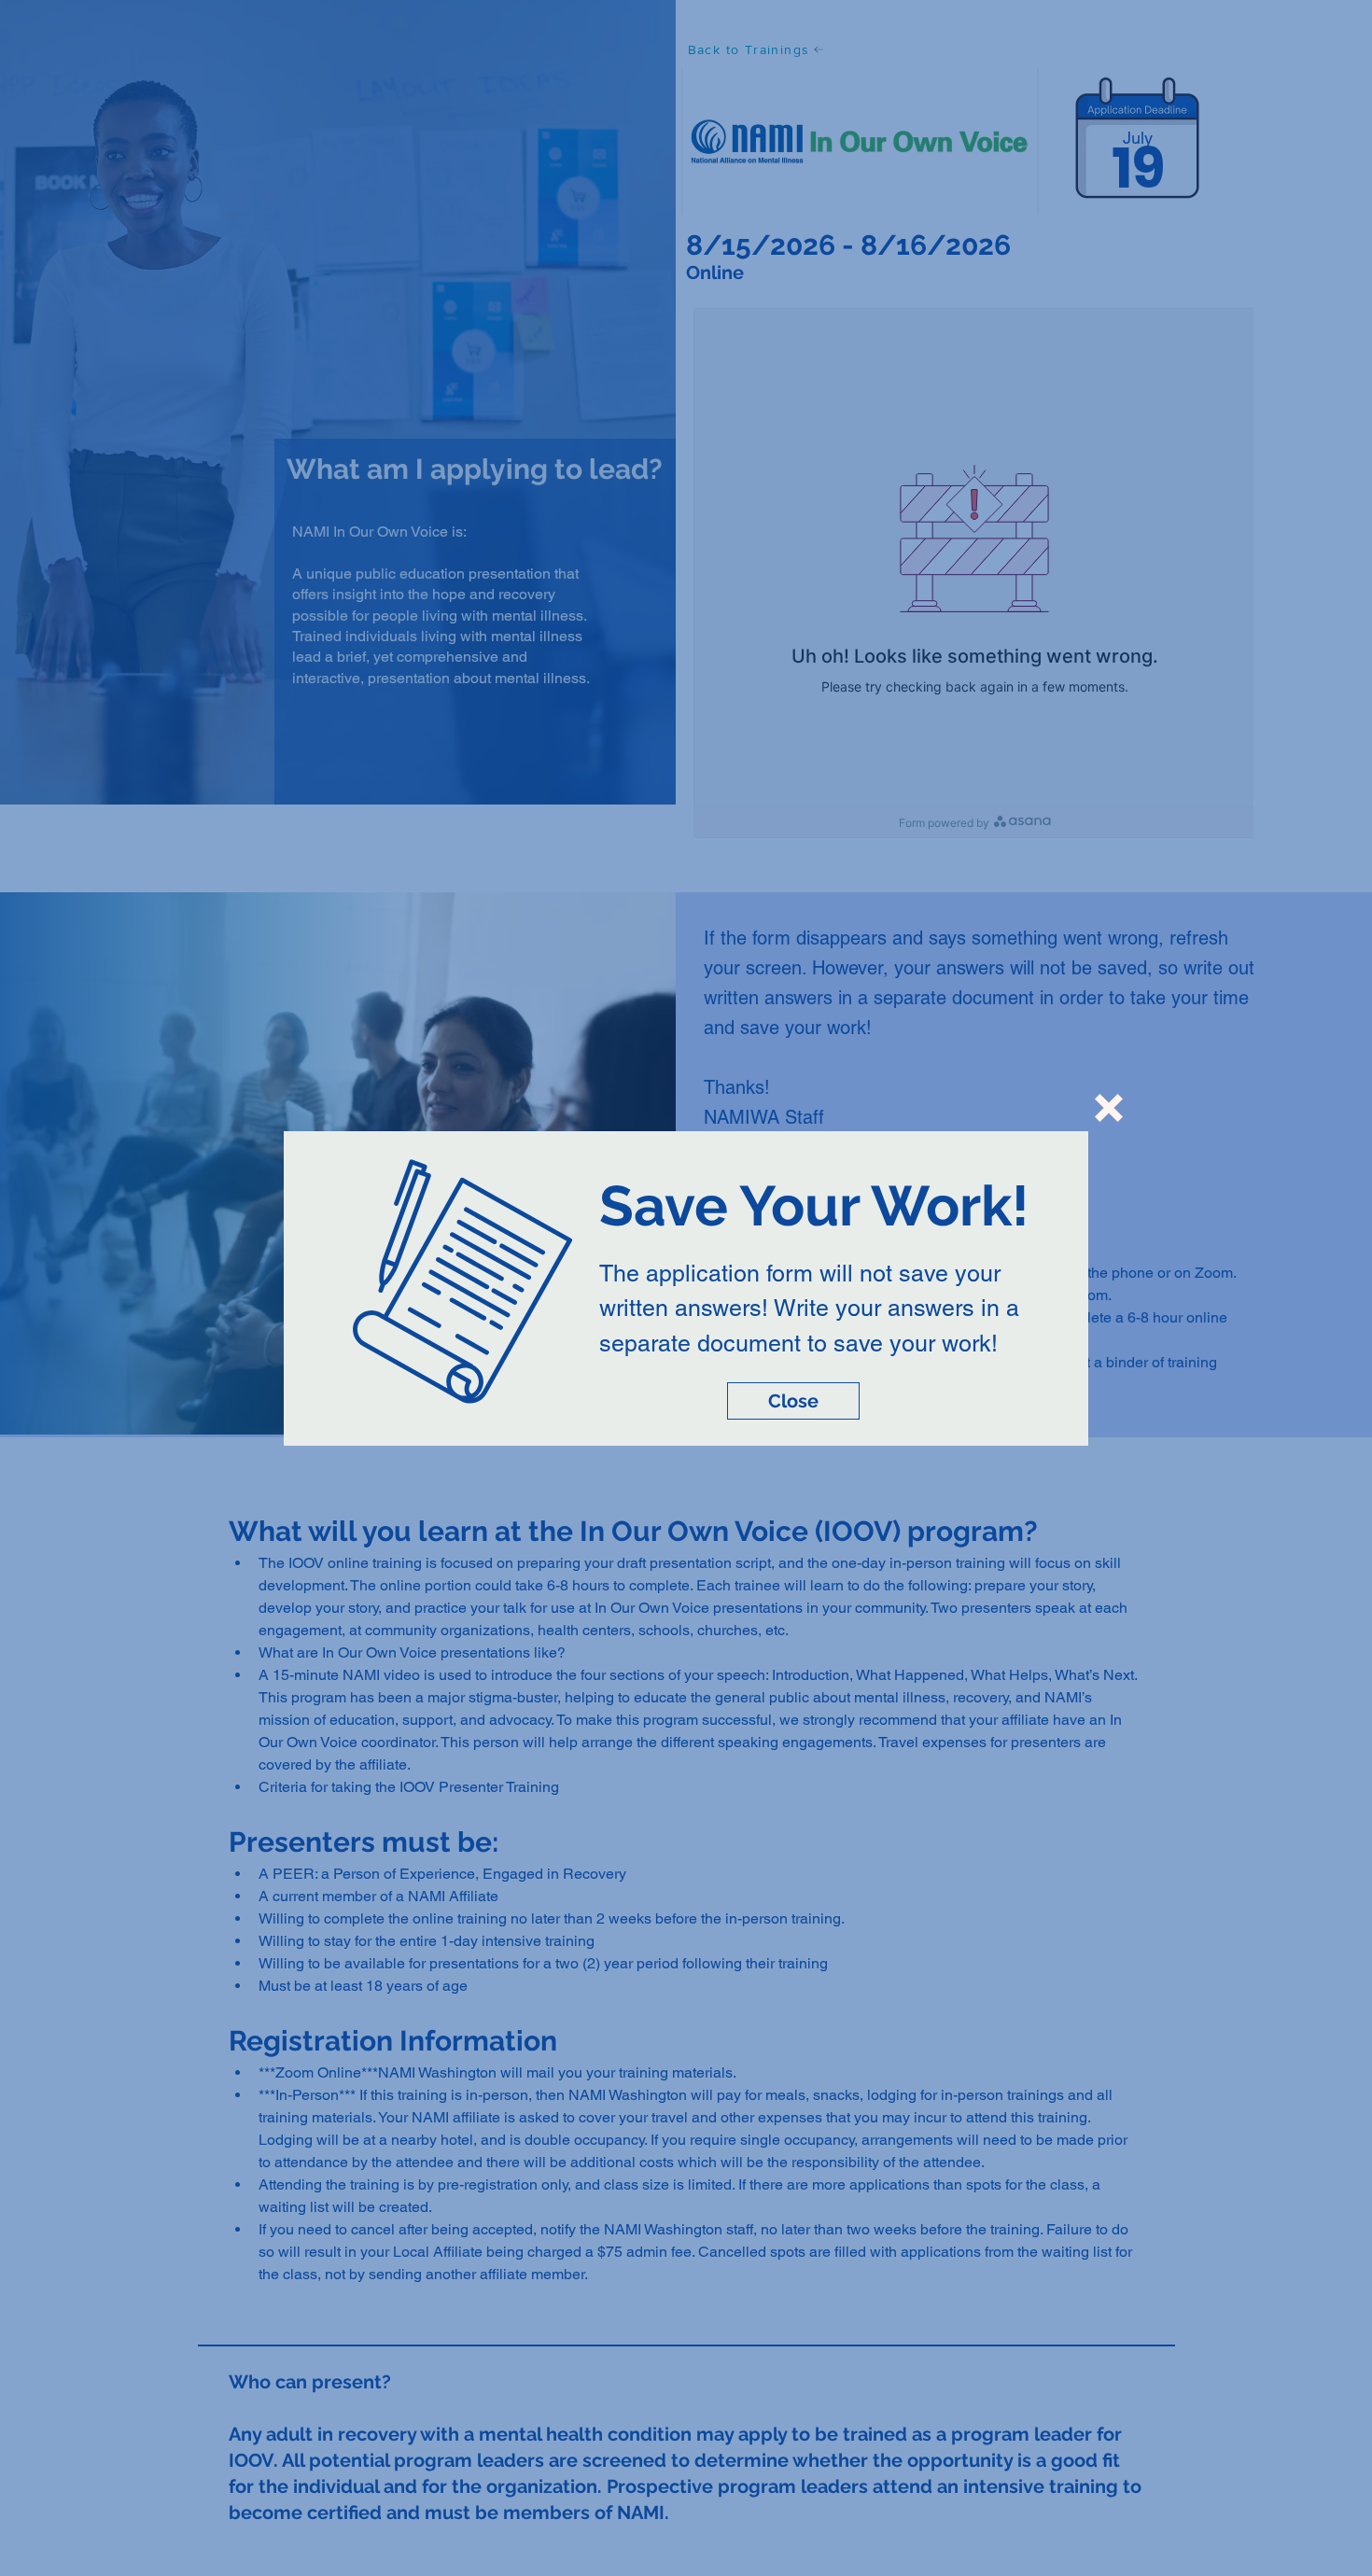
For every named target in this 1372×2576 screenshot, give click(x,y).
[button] (1109, 1108)
